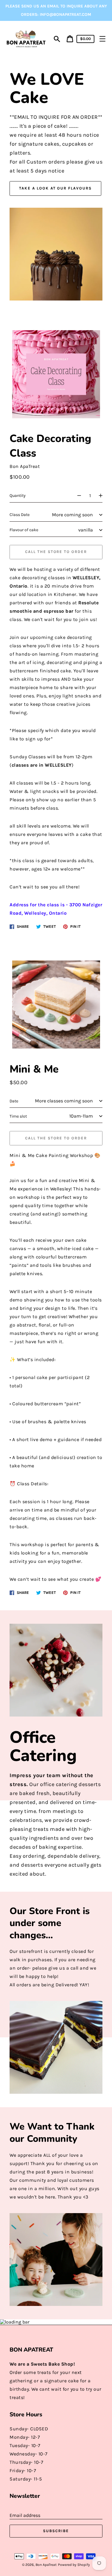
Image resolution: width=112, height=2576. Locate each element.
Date (14, 1101)
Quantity (18, 496)
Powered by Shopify (74, 2565)
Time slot (18, 1116)
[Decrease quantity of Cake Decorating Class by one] (76, 496)
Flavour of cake (24, 530)
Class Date (20, 515)
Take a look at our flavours (55, 188)
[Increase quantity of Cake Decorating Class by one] (103, 496)
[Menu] (102, 39)
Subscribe (56, 2531)
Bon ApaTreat (46, 2565)
